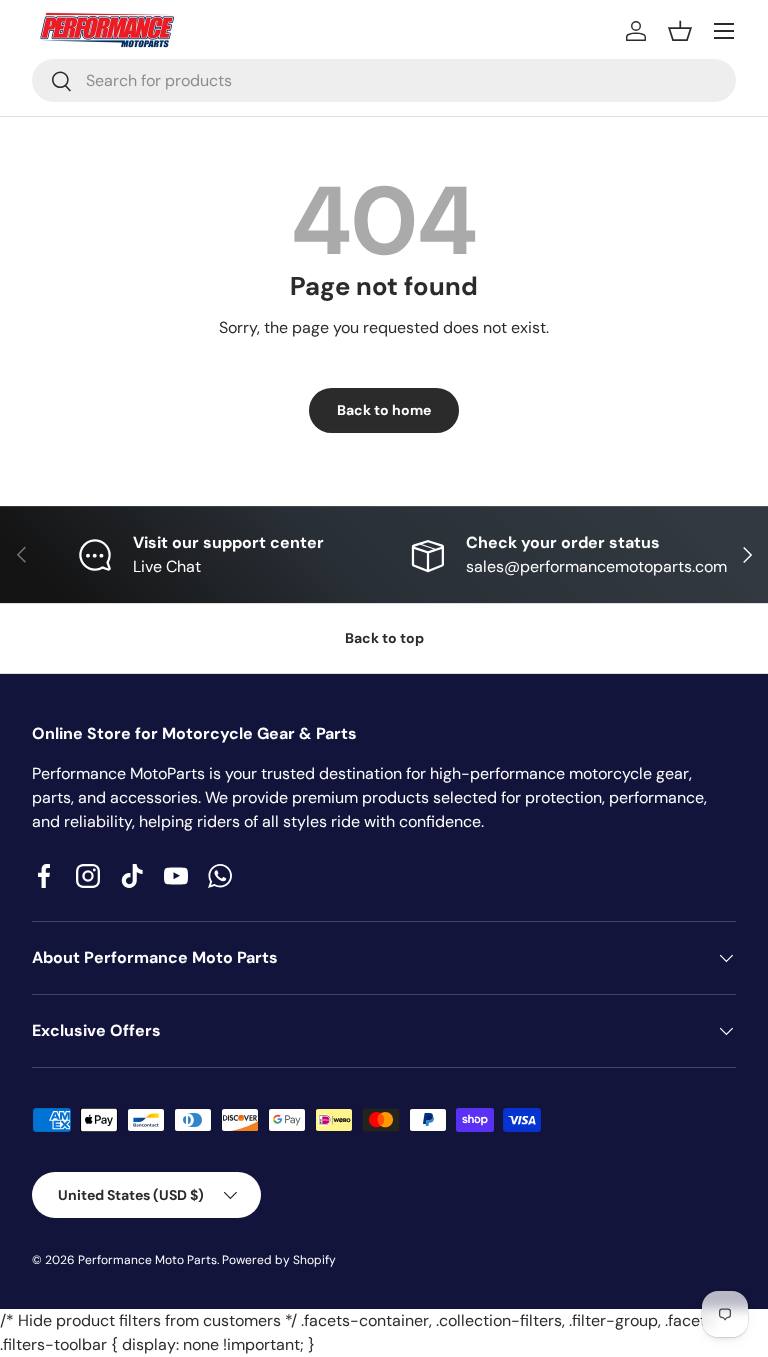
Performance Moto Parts (147, 1260)
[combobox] (384, 80)
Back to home (384, 410)
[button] (680, 31)
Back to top (384, 638)
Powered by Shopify (279, 1260)
